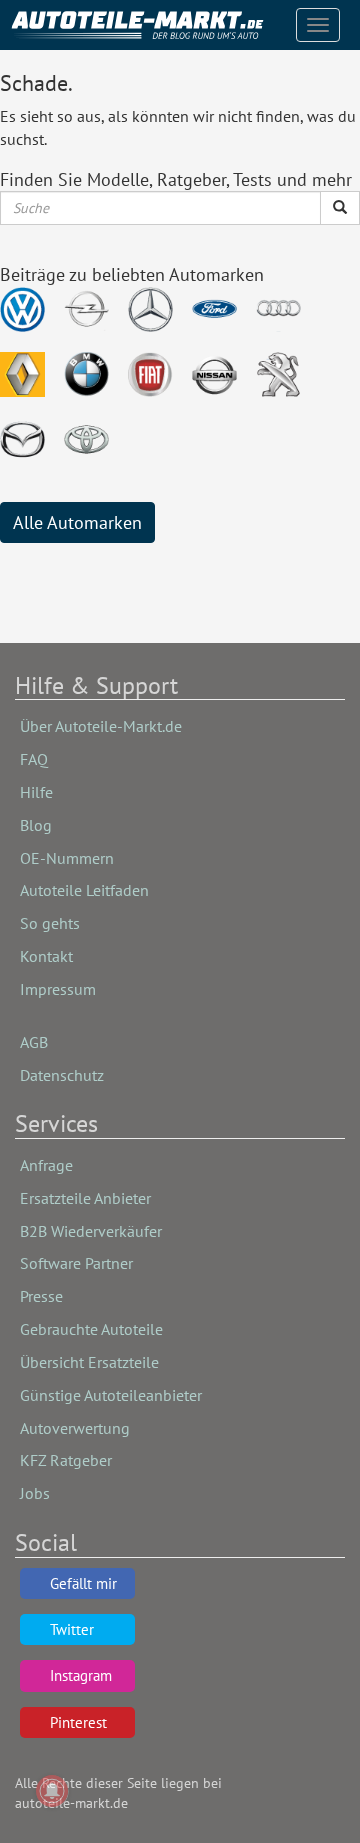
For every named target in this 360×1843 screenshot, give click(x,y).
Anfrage (46, 1165)
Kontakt (46, 956)
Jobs (35, 1493)
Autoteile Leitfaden (84, 890)
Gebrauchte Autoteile (91, 1329)
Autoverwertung (75, 1428)
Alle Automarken (77, 522)
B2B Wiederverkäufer (91, 1231)
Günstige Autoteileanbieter (111, 1395)
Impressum (58, 989)
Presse (41, 1296)
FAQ (34, 759)
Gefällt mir (83, 1583)
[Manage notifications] (52, 1791)
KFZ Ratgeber (66, 1460)
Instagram (81, 1675)
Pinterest (78, 1722)
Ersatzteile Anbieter (85, 1198)
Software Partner (76, 1263)
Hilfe (36, 792)
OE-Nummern (67, 858)
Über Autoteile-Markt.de (101, 726)
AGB (34, 1042)
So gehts (50, 923)
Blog (36, 825)
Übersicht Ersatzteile (89, 1362)
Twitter (72, 1629)
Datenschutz (62, 1075)
